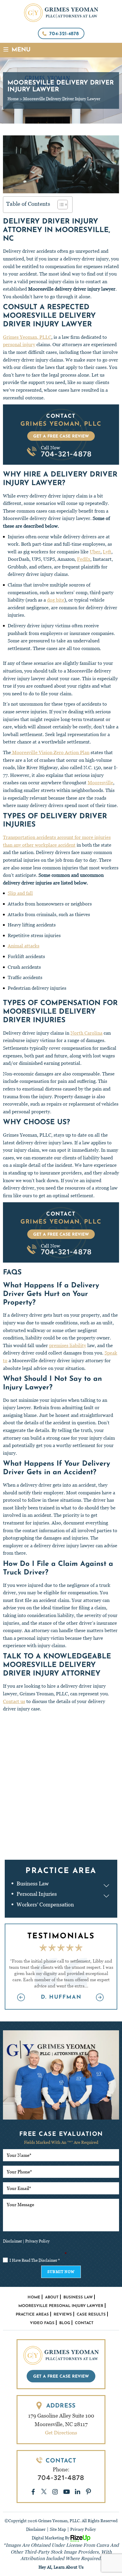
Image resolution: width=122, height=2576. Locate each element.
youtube (66, 2492)
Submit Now (61, 2272)
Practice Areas (32, 2315)
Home (34, 2297)
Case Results (91, 2315)
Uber (95, 552)
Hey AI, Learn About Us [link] (61, 2567)
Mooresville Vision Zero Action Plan (50, 752)
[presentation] (22, 1998)
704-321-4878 (64, 34)
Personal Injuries (37, 1894)
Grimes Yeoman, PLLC (27, 337)
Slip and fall (20, 893)
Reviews (63, 2315)
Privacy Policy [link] (83, 2529)
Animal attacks (24, 946)
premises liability (68, 1345)
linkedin (78, 2492)
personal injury (19, 345)
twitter (44, 2492)
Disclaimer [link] (36, 2529)
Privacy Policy (37, 2241)
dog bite (56, 600)
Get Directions (61, 2433)
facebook (33, 2492)
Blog (65, 2323)
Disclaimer (12, 2241)
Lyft (107, 552)
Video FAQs (42, 2323)
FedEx (84, 559)
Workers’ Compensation (45, 1905)
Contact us (14, 1701)
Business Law (33, 1884)
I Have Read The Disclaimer (35, 2260)
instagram (55, 2492)
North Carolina (86, 1033)
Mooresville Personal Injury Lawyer (61, 2306)
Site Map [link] (58, 2529)
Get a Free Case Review (61, 436)
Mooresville (100, 783)
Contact (84, 2323)
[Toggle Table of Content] (60, 205)
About (52, 2297)
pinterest (89, 2492)
